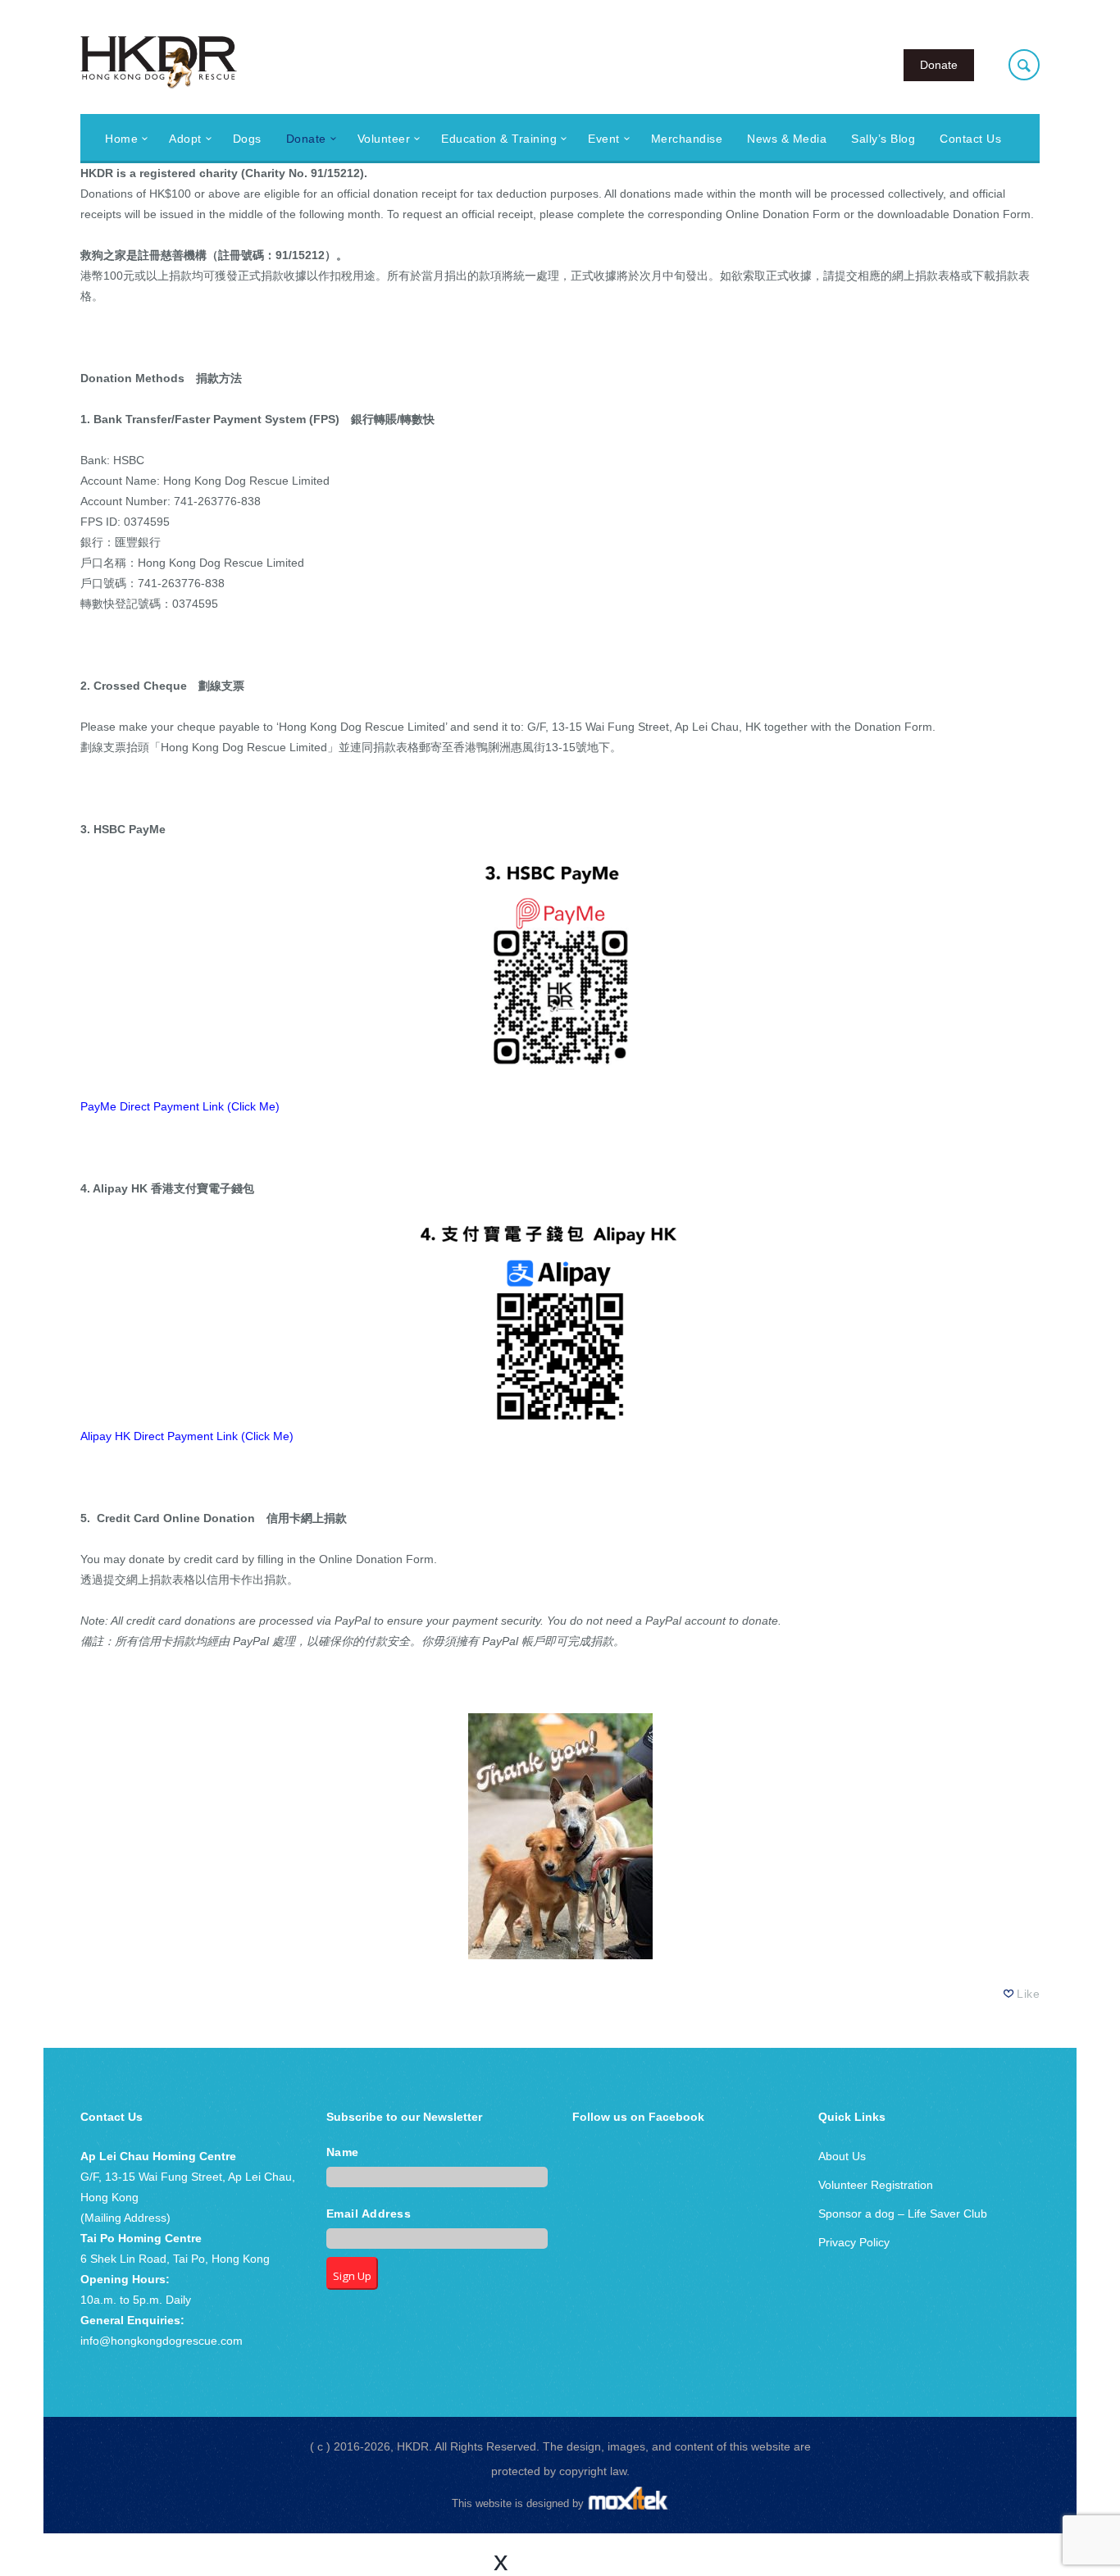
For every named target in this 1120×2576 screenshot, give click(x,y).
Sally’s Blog (883, 139)
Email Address (369, 2214)
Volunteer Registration (876, 2185)
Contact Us (970, 139)
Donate (939, 65)
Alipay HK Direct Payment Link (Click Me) (187, 1436)
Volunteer (384, 139)
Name (343, 2152)
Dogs (247, 139)
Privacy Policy (854, 2242)
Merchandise (687, 139)
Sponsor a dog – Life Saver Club (903, 2214)
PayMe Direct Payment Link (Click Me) (180, 1106)
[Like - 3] (1009, 1994)
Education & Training (499, 139)
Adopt (185, 139)
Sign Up (352, 2276)
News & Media (787, 139)
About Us (842, 2156)
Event (604, 139)
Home (121, 139)
